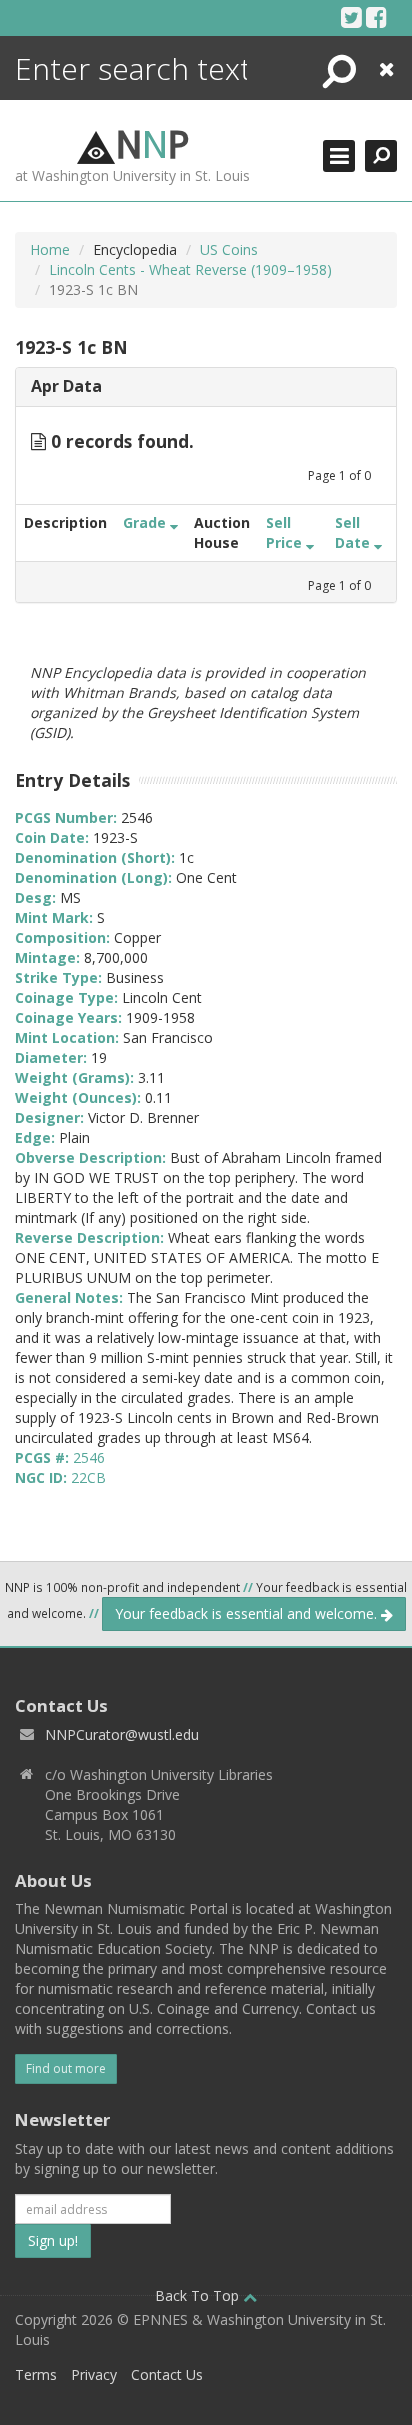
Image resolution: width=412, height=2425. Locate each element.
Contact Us (167, 2374)
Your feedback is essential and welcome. (248, 1613)
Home (50, 249)
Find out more (66, 2068)
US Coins (229, 249)
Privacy (94, 2374)
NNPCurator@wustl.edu (122, 1734)
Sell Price (286, 532)
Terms (36, 2374)
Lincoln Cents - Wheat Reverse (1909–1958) (190, 269)
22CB (88, 1477)
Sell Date (354, 532)
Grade (146, 522)
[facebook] (376, 17)
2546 (89, 1457)
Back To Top (199, 2295)
